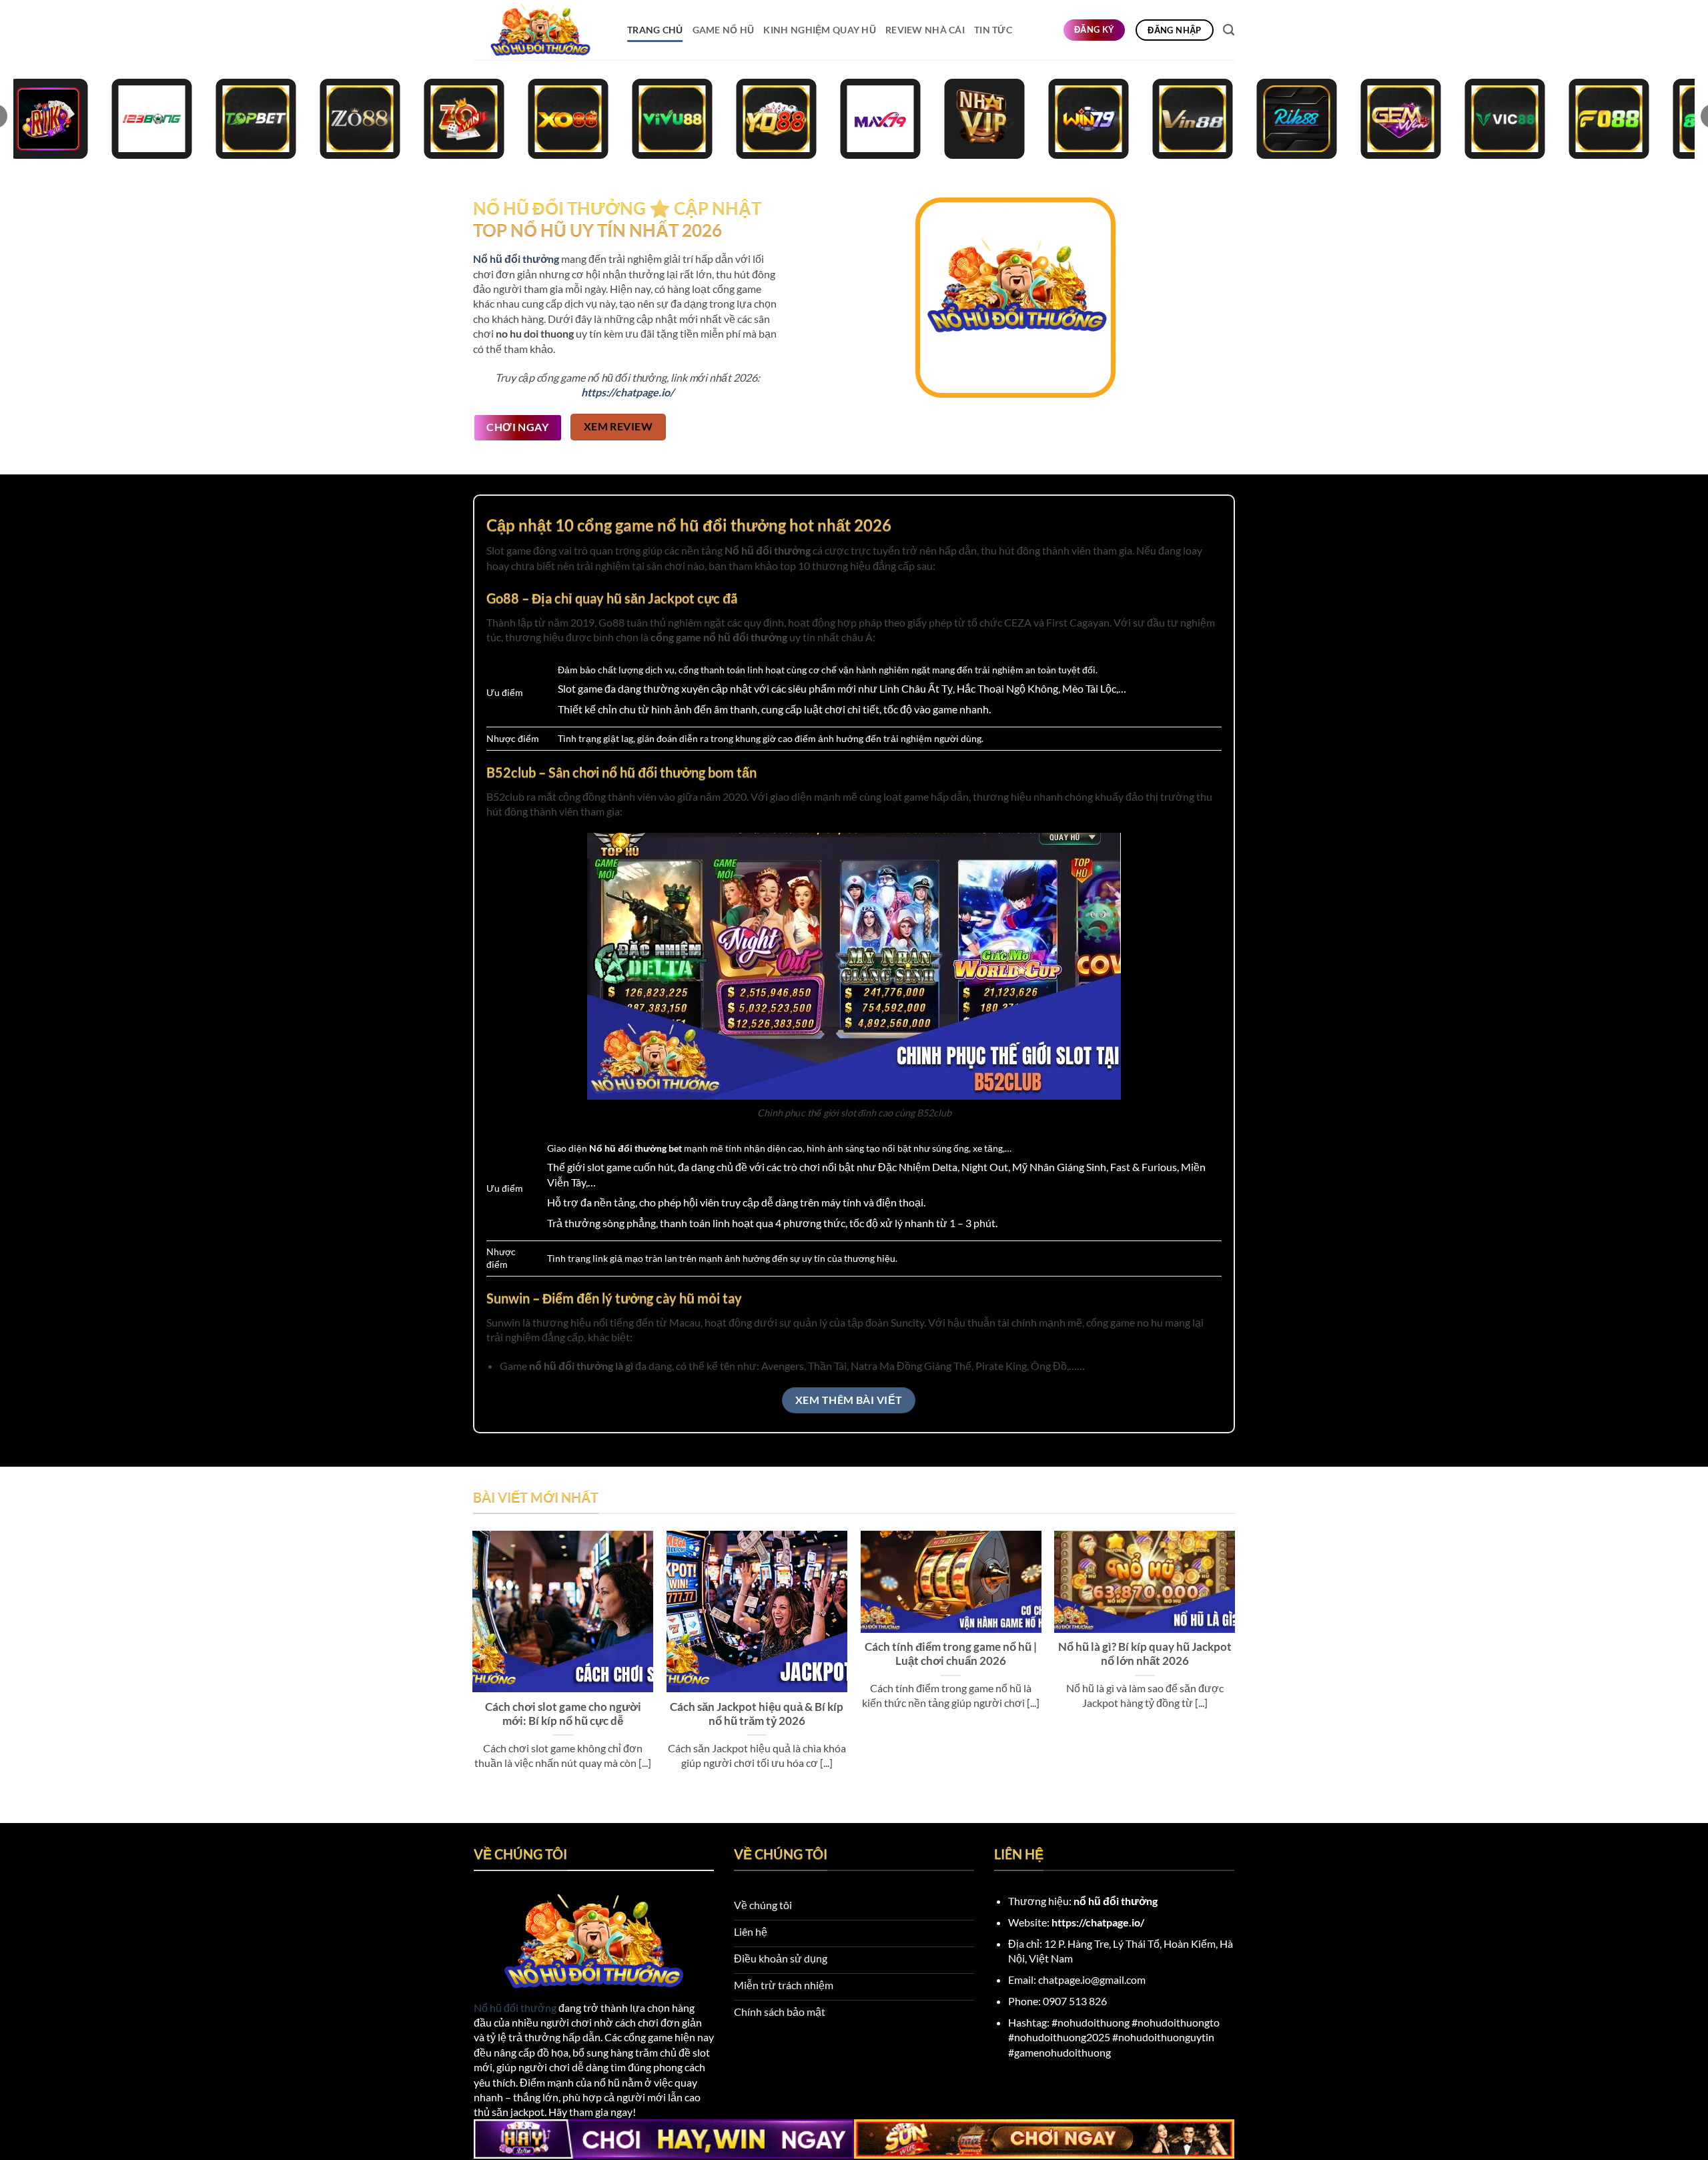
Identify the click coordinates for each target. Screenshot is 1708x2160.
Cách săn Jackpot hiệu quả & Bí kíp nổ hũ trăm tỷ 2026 (757, 1714)
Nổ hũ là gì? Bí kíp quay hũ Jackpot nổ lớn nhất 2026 (1145, 1654)
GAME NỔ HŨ (724, 30)
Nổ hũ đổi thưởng (515, 2008)
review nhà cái (925, 30)
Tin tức (993, 30)
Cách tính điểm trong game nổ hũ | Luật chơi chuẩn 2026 (951, 1654)
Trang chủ (655, 30)
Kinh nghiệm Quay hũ (819, 30)
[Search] (1229, 30)
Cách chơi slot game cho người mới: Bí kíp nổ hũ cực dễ (563, 1714)
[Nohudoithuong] (540, 30)
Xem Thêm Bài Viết (849, 1400)
